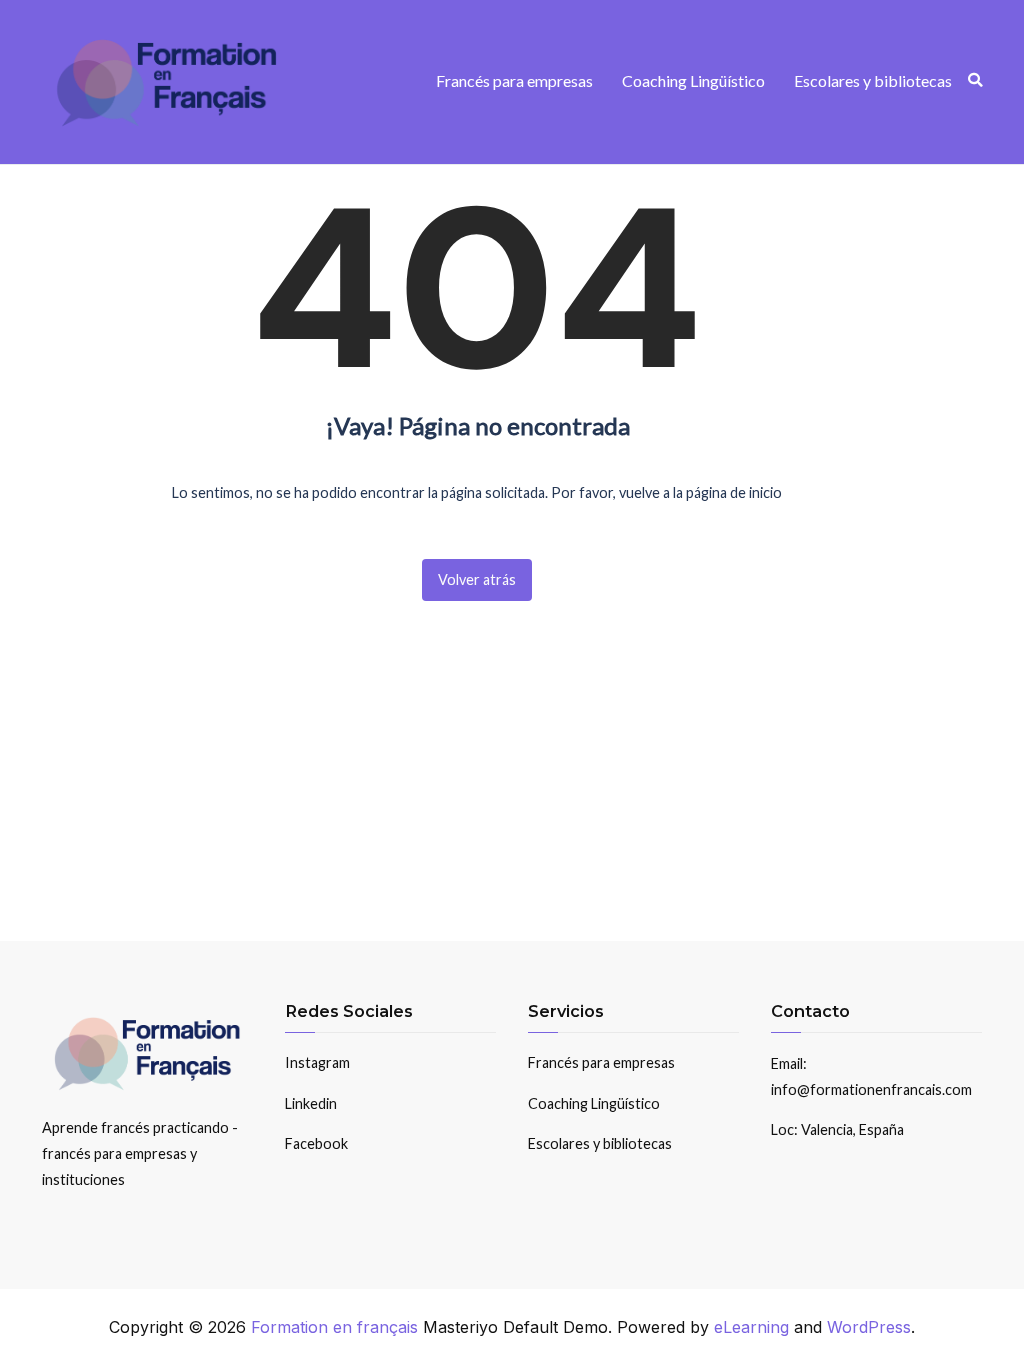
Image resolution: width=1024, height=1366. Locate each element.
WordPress (869, 1327)
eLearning (751, 1327)
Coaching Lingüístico (693, 80)
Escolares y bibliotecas (873, 80)
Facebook (316, 1143)
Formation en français (334, 1327)
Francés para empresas (514, 80)
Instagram (317, 1062)
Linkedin (311, 1103)
